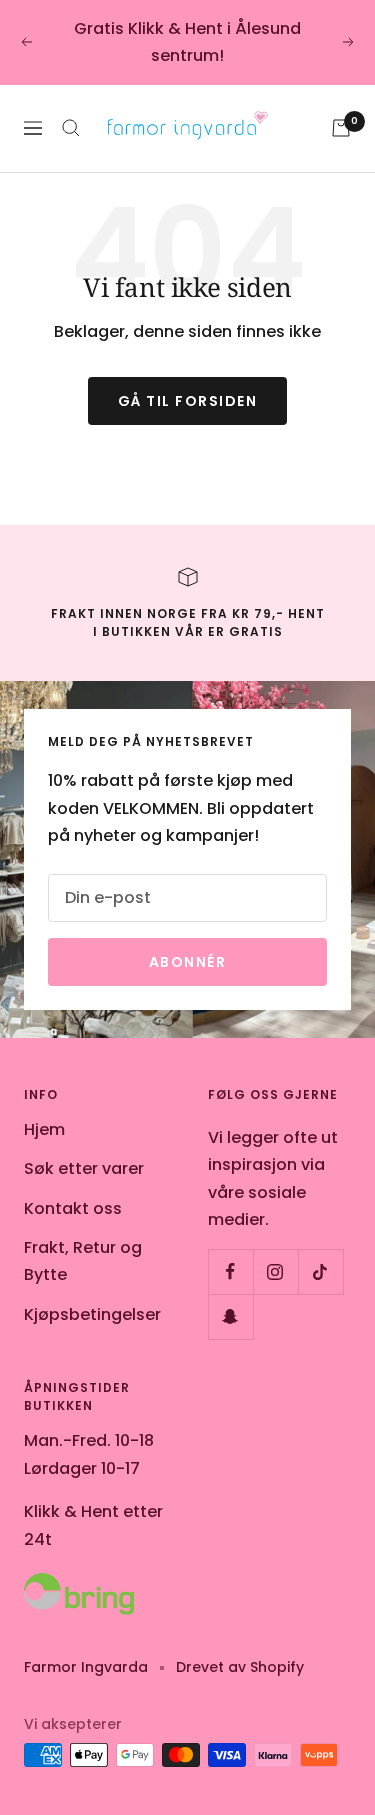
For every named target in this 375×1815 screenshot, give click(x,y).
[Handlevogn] (341, 128)
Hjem (44, 1129)
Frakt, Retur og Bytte (83, 1261)
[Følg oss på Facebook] (230, 1271)
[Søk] (71, 128)
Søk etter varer (84, 1168)
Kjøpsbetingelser (92, 1314)
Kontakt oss (73, 1208)
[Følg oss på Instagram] (275, 1271)
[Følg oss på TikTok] (320, 1271)
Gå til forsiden (188, 401)
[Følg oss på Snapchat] (230, 1316)
